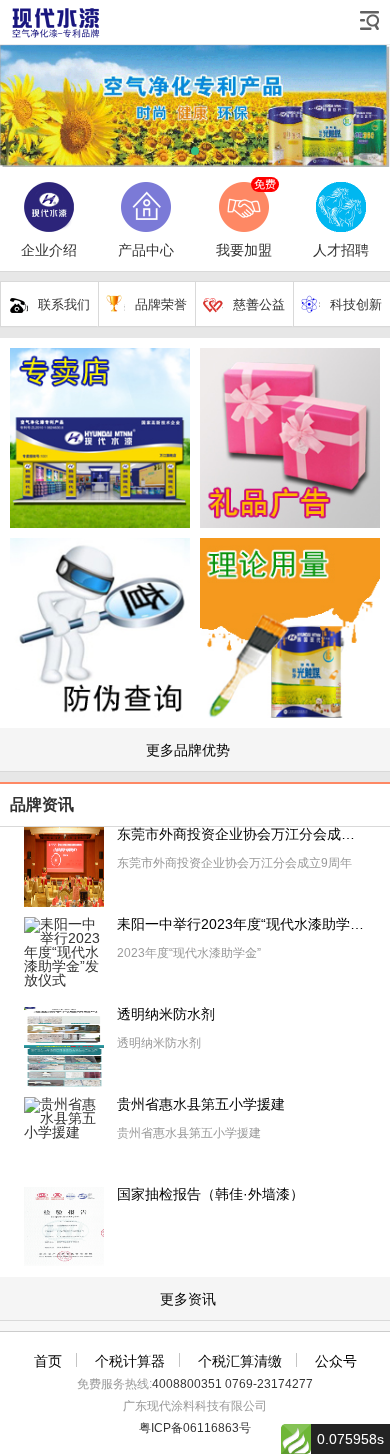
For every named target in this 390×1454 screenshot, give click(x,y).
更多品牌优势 (188, 750)
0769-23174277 (269, 1384)
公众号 (336, 1361)
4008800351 (187, 1384)
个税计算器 (130, 1361)
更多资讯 (188, 1299)
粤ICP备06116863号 (195, 1428)
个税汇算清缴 (240, 1361)
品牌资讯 (42, 804)
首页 (48, 1361)
